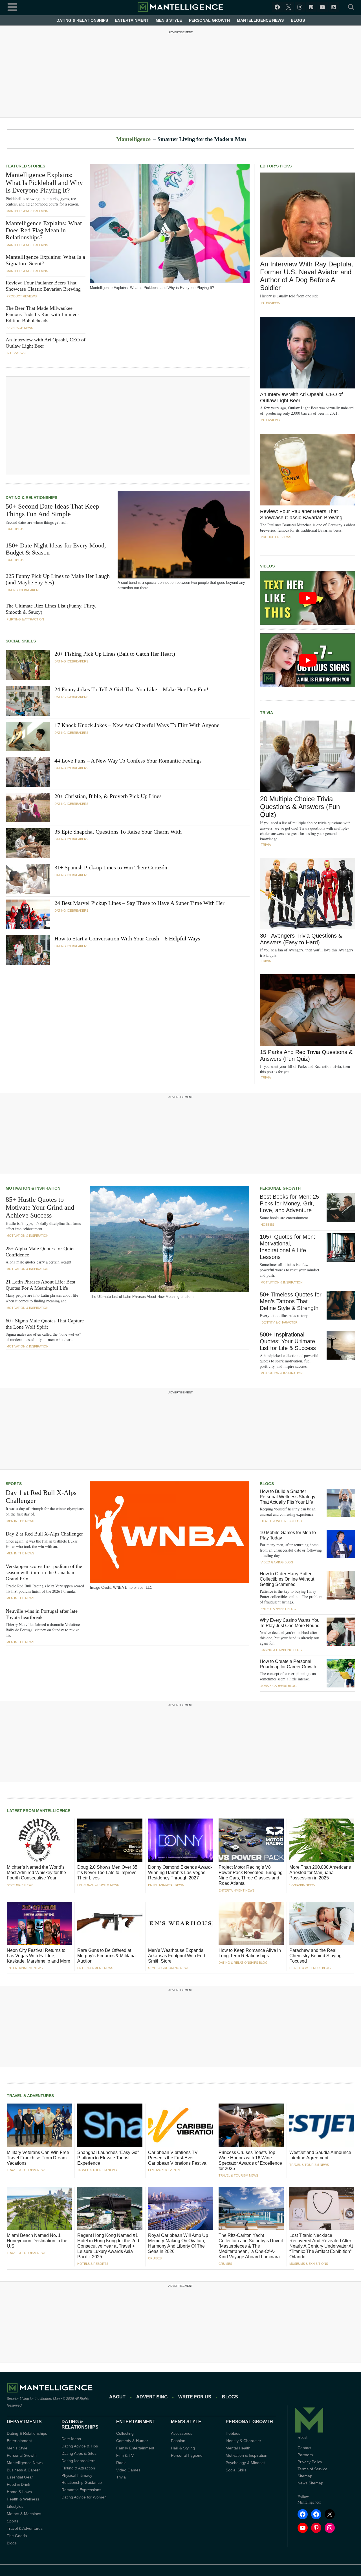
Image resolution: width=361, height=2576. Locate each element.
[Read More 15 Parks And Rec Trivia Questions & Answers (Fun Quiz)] (308, 1010)
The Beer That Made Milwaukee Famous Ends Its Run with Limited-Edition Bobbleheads (42, 314)
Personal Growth (209, 20)
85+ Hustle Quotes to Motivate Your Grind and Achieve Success (40, 1207)
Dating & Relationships (82, 20)
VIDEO (266, 566)
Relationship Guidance (82, 2483)
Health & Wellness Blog (281, 1521)
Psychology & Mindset (245, 2463)
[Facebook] (277, 7)
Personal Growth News (98, 1885)
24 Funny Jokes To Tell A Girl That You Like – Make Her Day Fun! (131, 689)
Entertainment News (166, 1885)
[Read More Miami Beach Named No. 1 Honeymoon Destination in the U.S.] (39, 2208)
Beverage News (20, 328)
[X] (289, 7)
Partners (305, 2455)
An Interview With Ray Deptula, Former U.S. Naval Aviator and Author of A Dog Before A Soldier (307, 276)
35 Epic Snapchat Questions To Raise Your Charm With (118, 832)
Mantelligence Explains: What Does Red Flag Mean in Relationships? (44, 230)
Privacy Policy (310, 2462)
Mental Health (238, 2448)
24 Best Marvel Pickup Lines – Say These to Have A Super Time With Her (139, 903)
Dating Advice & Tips (80, 2446)
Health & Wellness (23, 2499)
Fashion (178, 2441)
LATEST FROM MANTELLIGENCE (38, 1811)
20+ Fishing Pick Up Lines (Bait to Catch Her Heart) (115, 654)
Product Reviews (22, 296)
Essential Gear (20, 2477)
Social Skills (236, 2470)
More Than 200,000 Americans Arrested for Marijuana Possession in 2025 (320, 1873)
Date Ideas (15, 529)
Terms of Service (312, 2469)
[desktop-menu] (12, 6)
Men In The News (20, 1521)
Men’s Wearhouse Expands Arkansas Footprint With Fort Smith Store (177, 1956)
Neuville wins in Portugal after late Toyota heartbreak (42, 1614)
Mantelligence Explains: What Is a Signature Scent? (45, 260)
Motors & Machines (24, 2514)
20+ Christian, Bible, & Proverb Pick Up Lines (108, 796)
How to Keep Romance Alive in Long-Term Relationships (250, 1953)
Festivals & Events (164, 2170)
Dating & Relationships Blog (243, 1963)
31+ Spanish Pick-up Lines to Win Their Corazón (111, 867)
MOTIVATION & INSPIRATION (33, 1188)
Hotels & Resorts (93, 2264)
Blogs (298, 20)
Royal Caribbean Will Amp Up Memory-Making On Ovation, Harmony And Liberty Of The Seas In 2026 (178, 2243)
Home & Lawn (19, 2492)
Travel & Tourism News (27, 2170)
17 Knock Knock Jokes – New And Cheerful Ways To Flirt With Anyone (137, 725)
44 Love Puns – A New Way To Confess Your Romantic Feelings (128, 761)
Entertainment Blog (278, 1609)
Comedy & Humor (132, 2441)
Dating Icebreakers (23, 590)
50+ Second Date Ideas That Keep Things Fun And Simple (52, 510)
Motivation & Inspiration (27, 1236)
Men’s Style (169, 20)
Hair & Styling (183, 2448)
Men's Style (17, 2448)
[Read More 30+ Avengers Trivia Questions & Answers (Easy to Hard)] (308, 893)
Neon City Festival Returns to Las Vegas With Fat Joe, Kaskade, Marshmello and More (38, 1956)
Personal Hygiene (187, 2455)
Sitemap (305, 2476)
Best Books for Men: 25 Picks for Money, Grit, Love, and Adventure (289, 1203)
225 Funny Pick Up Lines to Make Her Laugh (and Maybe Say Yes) (58, 579)
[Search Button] (348, 7)
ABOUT (117, 2397)
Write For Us (195, 2397)
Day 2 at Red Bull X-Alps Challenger (44, 1534)
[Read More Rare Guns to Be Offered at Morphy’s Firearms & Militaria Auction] (110, 1923)
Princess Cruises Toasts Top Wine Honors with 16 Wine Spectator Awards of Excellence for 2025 (250, 2160)
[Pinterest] (311, 7)
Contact (304, 2448)
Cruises (155, 2258)
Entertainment (132, 20)
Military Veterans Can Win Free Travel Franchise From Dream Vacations (38, 2158)
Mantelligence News (260, 20)
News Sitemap (310, 2483)
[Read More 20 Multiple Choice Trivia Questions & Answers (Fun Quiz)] (308, 756)
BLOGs (230, 2397)
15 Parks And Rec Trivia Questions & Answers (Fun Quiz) (306, 1055)
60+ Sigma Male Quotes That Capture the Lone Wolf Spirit (45, 1324)
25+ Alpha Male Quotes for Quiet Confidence (40, 1252)
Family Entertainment (135, 2448)
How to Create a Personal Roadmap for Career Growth (288, 1664)
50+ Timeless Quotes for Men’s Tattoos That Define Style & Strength (291, 1301)
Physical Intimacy (77, 2475)
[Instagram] (300, 7)
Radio (121, 2463)
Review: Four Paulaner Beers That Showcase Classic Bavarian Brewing (43, 286)
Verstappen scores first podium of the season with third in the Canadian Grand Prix (44, 1572)
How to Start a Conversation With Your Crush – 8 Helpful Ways (127, 938)
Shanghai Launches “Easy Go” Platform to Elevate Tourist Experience (108, 2158)
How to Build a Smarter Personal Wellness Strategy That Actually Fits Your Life (288, 1497)
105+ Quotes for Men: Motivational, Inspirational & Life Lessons (288, 1247)
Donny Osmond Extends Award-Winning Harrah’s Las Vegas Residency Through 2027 (180, 1873)
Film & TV (125, 2455)
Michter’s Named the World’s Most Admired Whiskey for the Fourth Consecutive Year (36, 1873)
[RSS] (334, 7)
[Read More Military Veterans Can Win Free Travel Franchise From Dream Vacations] (39, 2125)
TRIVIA (267, 713)
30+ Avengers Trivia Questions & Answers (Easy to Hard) (301, 939)
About (302, 2437)
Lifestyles (15, 2507)
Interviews (16, 353)
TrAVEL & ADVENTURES (30, 2096)
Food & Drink (18, 2485)
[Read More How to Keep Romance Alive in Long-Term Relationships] (251, 1923)
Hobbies (267, 1225)
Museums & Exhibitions (309, 2264)
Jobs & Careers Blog (279, 1686)
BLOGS (267, 1484)
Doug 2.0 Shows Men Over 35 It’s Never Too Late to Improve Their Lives (107, 1873)
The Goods (17, 2536)
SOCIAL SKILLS (21, 641)
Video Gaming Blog (277, 1562)
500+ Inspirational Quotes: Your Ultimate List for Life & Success (288, 1341)
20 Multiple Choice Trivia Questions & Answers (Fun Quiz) (300, 807)
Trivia (266, 845)
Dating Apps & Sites (79, 2453)
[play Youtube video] (308, 598)
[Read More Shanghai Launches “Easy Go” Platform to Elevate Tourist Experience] (110, 2125)
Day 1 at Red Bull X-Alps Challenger (41, 1497)
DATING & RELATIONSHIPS (31, 498)
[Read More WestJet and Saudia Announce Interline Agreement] (322, 2125)
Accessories (182, 2433)
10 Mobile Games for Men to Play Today (288, 1535)
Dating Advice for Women (84, 2497)
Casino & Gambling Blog (281, 1650)
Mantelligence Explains (27, 211)
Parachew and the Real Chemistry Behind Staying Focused (315, 1956)
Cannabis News (302, 1885)
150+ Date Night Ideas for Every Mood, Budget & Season (56, 549)
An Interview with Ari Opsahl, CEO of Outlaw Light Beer (46, 343)
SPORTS (14, 1484)
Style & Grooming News (169, 1968)
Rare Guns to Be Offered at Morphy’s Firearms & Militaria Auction (106, 1956)
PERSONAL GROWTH (280, 1188)
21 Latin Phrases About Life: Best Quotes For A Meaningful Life (40, 1285)
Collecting (125, 2433)
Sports (13, 2521)
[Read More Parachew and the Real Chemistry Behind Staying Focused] (322, 1923)
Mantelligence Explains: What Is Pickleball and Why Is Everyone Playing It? (44, 183)
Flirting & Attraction (25, 619)
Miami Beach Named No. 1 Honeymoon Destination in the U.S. (37, 2241)
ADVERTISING (152, 2397)
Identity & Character (279, 1322)
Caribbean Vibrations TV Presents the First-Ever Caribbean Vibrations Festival (178, 2158)
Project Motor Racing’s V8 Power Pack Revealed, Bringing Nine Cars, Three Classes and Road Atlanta (251, 1875)
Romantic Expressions (81, 2490)
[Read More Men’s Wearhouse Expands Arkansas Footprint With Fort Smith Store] (180, 1923)
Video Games (128, 2470)
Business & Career (23, 2470)
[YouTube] (322, 7)
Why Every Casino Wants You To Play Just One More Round (290, 1623)
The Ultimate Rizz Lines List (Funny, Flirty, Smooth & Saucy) (51, 609)
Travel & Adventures (25, 2528)
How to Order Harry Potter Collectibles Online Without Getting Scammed (287, 1579)
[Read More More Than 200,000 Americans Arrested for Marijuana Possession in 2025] (322, 1840)
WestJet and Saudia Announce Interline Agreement (320, 2155)
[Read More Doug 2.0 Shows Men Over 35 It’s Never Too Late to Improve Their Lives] (110, 1840)
